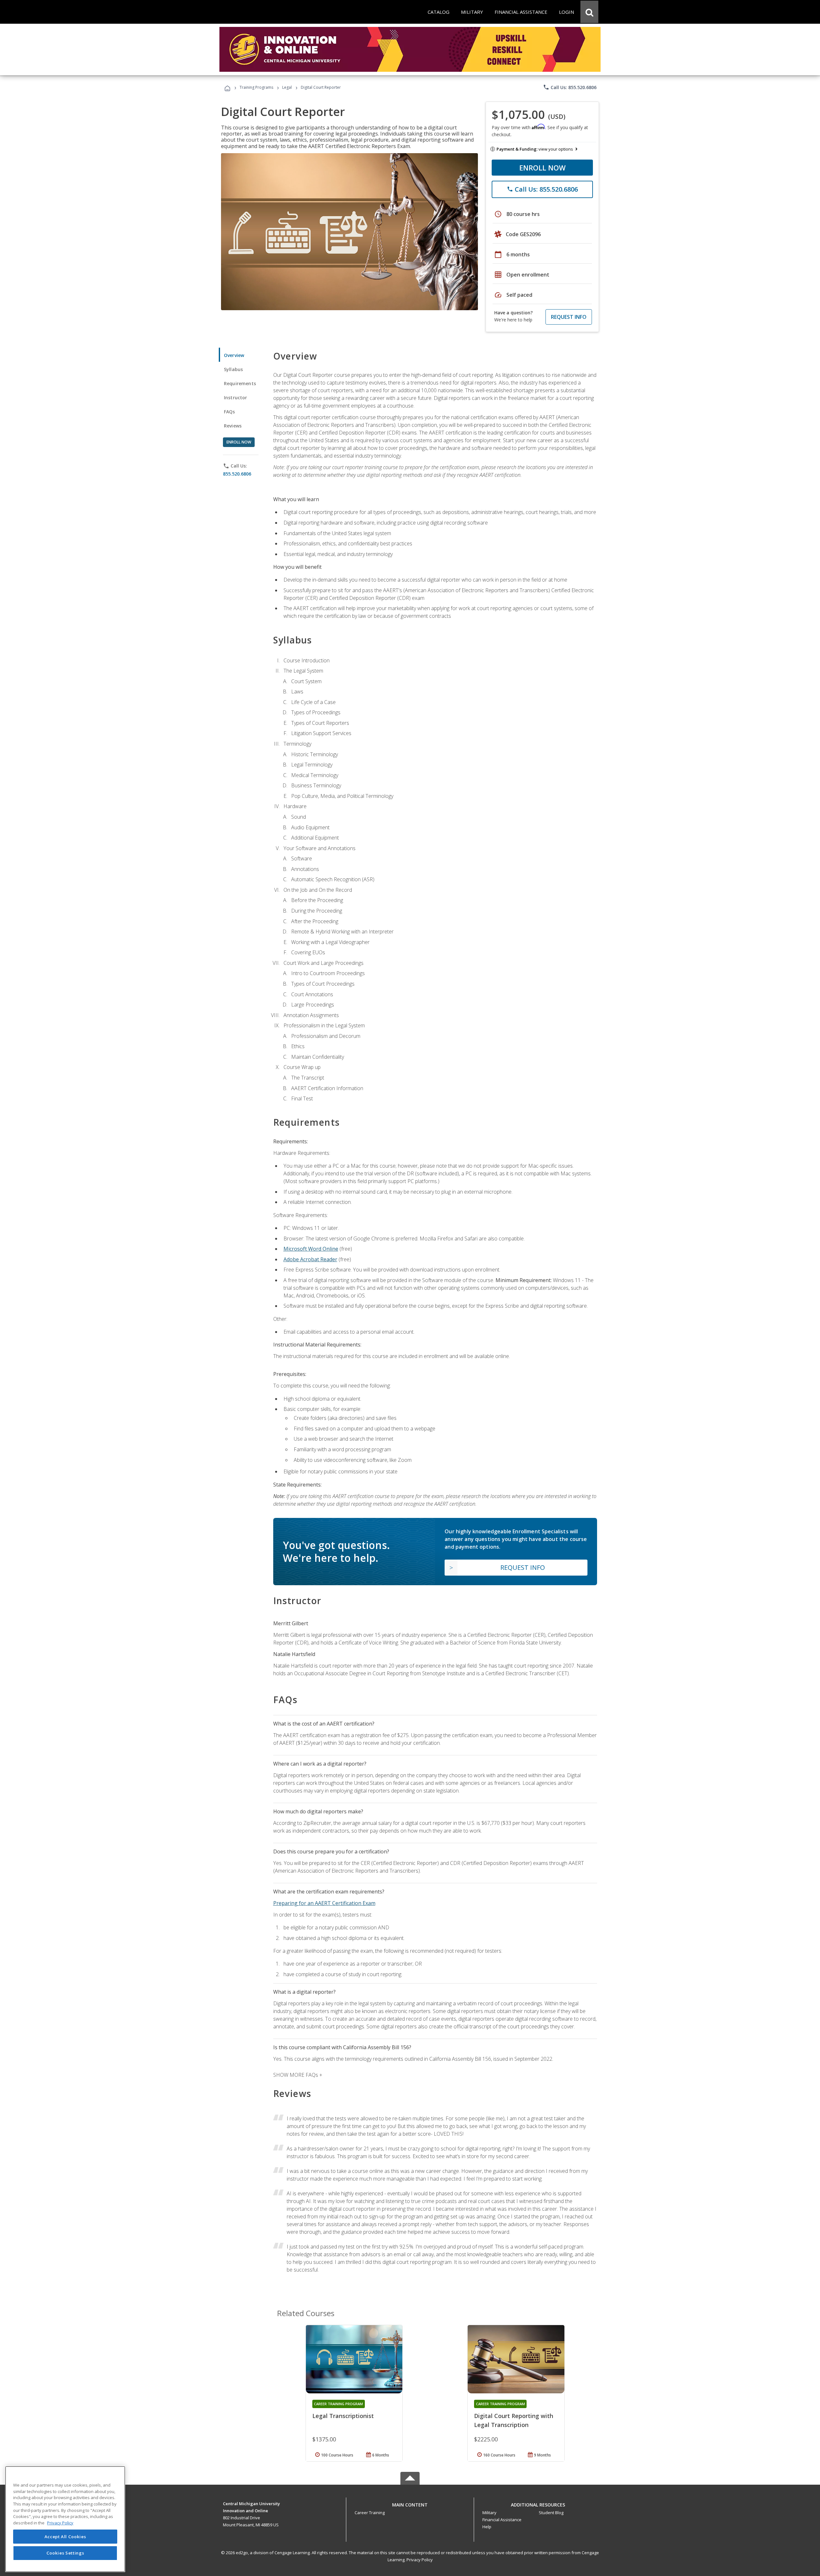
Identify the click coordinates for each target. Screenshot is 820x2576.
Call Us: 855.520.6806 (570, 87)
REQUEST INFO (569, 317)
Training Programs (256, 87)
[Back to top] (410, 2503)
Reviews (233, 426)
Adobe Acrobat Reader (310, 1259)
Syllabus (233, 369)
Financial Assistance (502, 2520)
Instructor (236, 398)
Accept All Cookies (65, 2537)
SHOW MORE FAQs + (298, 2075)
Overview (234, 355)
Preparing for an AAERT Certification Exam (324, 1903)
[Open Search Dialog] (589, 12)
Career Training (370, 2513)
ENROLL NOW (542, 168)
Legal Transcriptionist (343, 2416)
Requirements (240, 383)
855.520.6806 (237, 474)
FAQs (230, 412)
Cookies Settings (65, 2553)
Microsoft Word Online (311, 1249)
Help (487, 2527)
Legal (287, 87)
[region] (65, 2519)
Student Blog (551, 2513)
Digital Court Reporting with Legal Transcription (514, 2420)
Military (489, 2513)
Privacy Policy (420, 2560)
